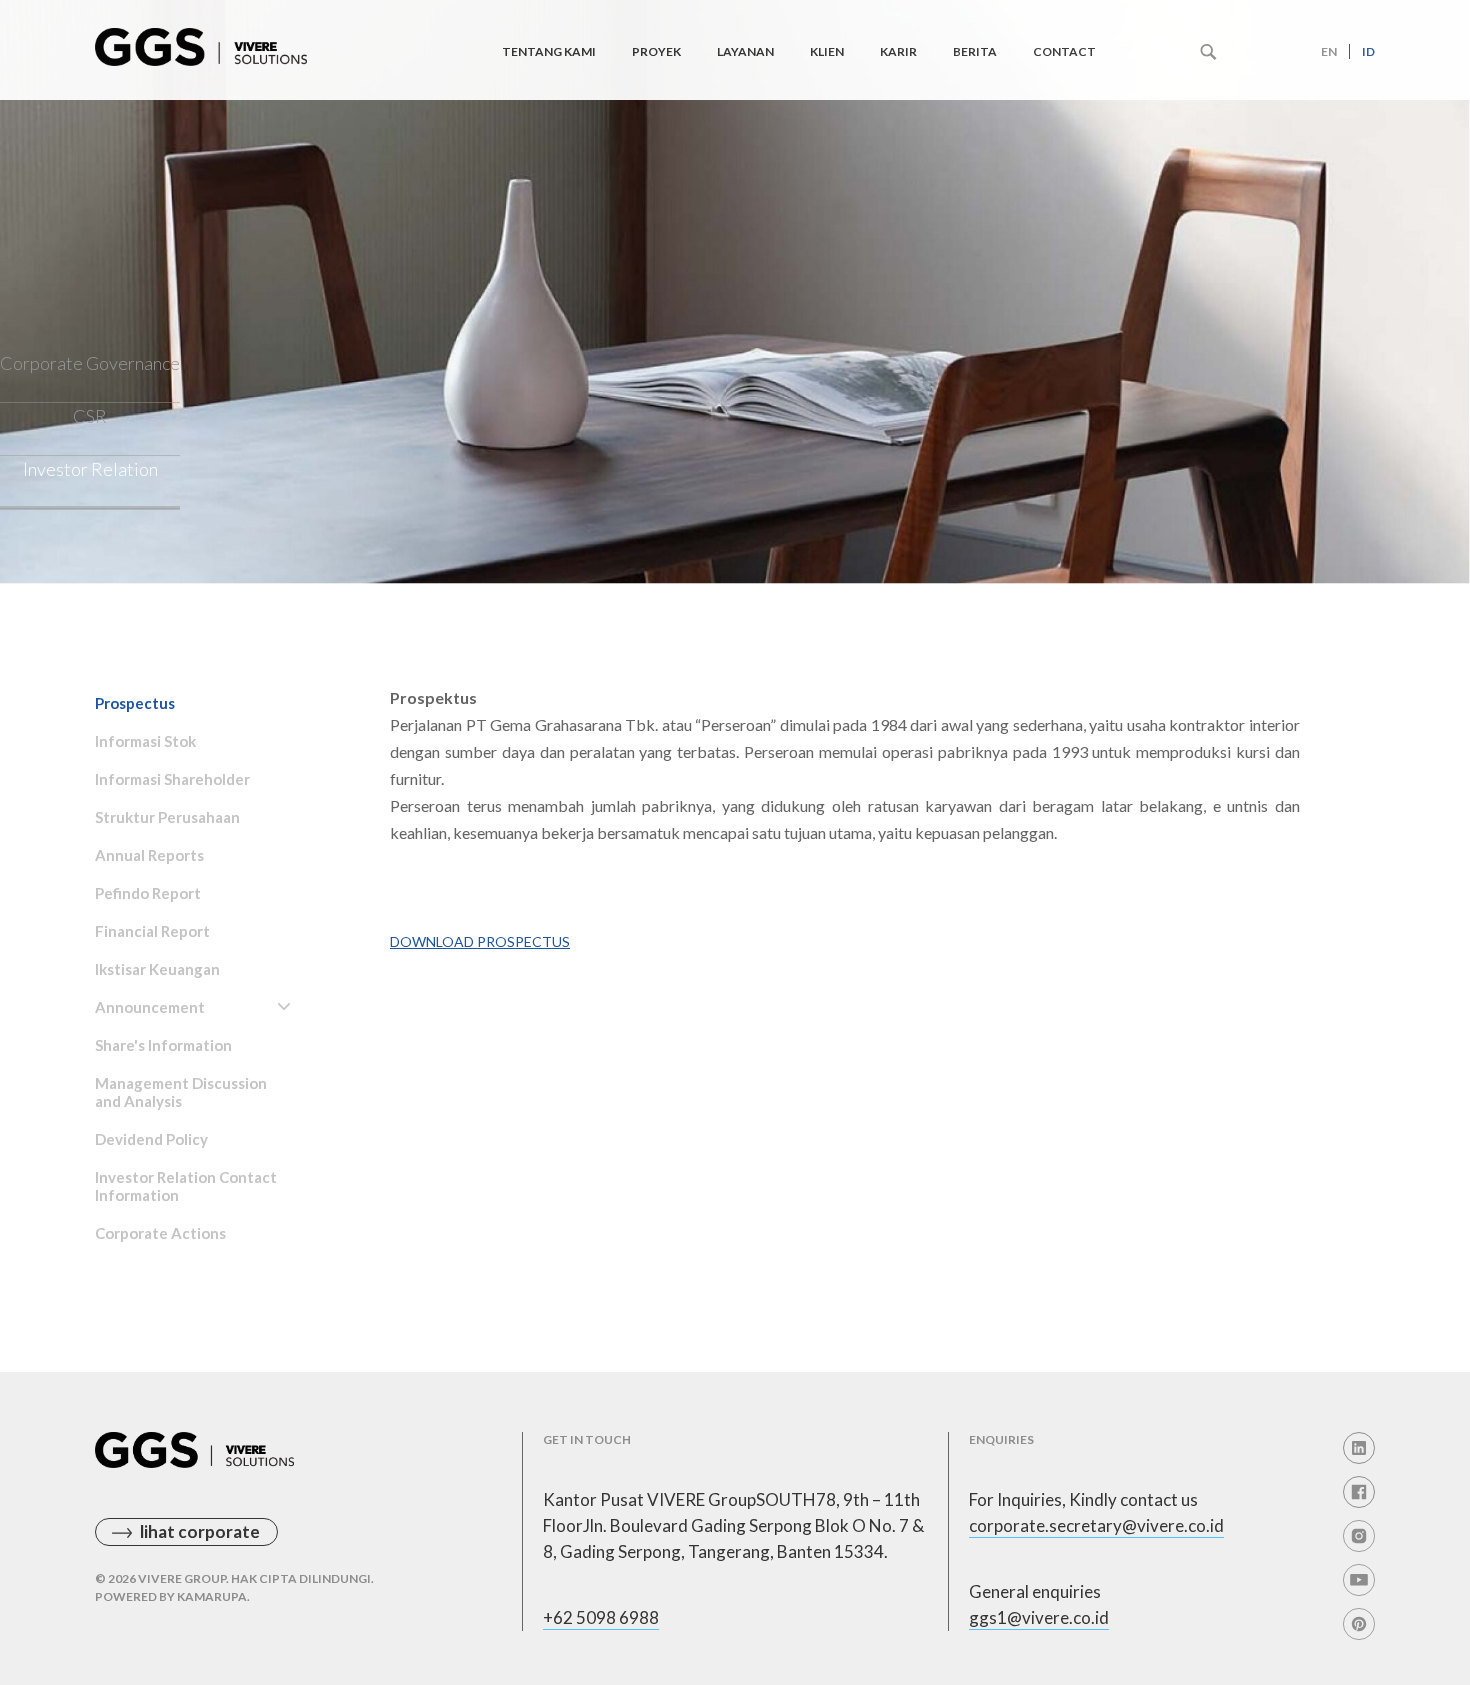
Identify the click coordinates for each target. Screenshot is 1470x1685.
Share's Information (163, 1045)
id (1368, 51)
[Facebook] (1359, 1492)
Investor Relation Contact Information (186, 1186)
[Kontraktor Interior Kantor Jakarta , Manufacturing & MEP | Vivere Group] (201, 41)
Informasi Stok (145, 741)
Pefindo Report (148, 893)
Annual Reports (149, 855)
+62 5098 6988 (601, 1617)
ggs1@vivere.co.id (1039, 1617)
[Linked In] (1359, 1448)
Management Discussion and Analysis (181, 1092)
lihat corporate (200, 1531)
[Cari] (1208, 52)
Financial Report (152, 931)
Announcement (150, 1007)
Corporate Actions (160, 1233)
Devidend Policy (151, 1139)
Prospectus (135, 703)
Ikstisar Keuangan (157, 969)
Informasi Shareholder (172, 779)
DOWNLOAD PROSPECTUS (480, 941)
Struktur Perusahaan (167, 817)
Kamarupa (212, 1596)
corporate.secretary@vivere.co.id (1096, 1525)
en (1329, 51)
